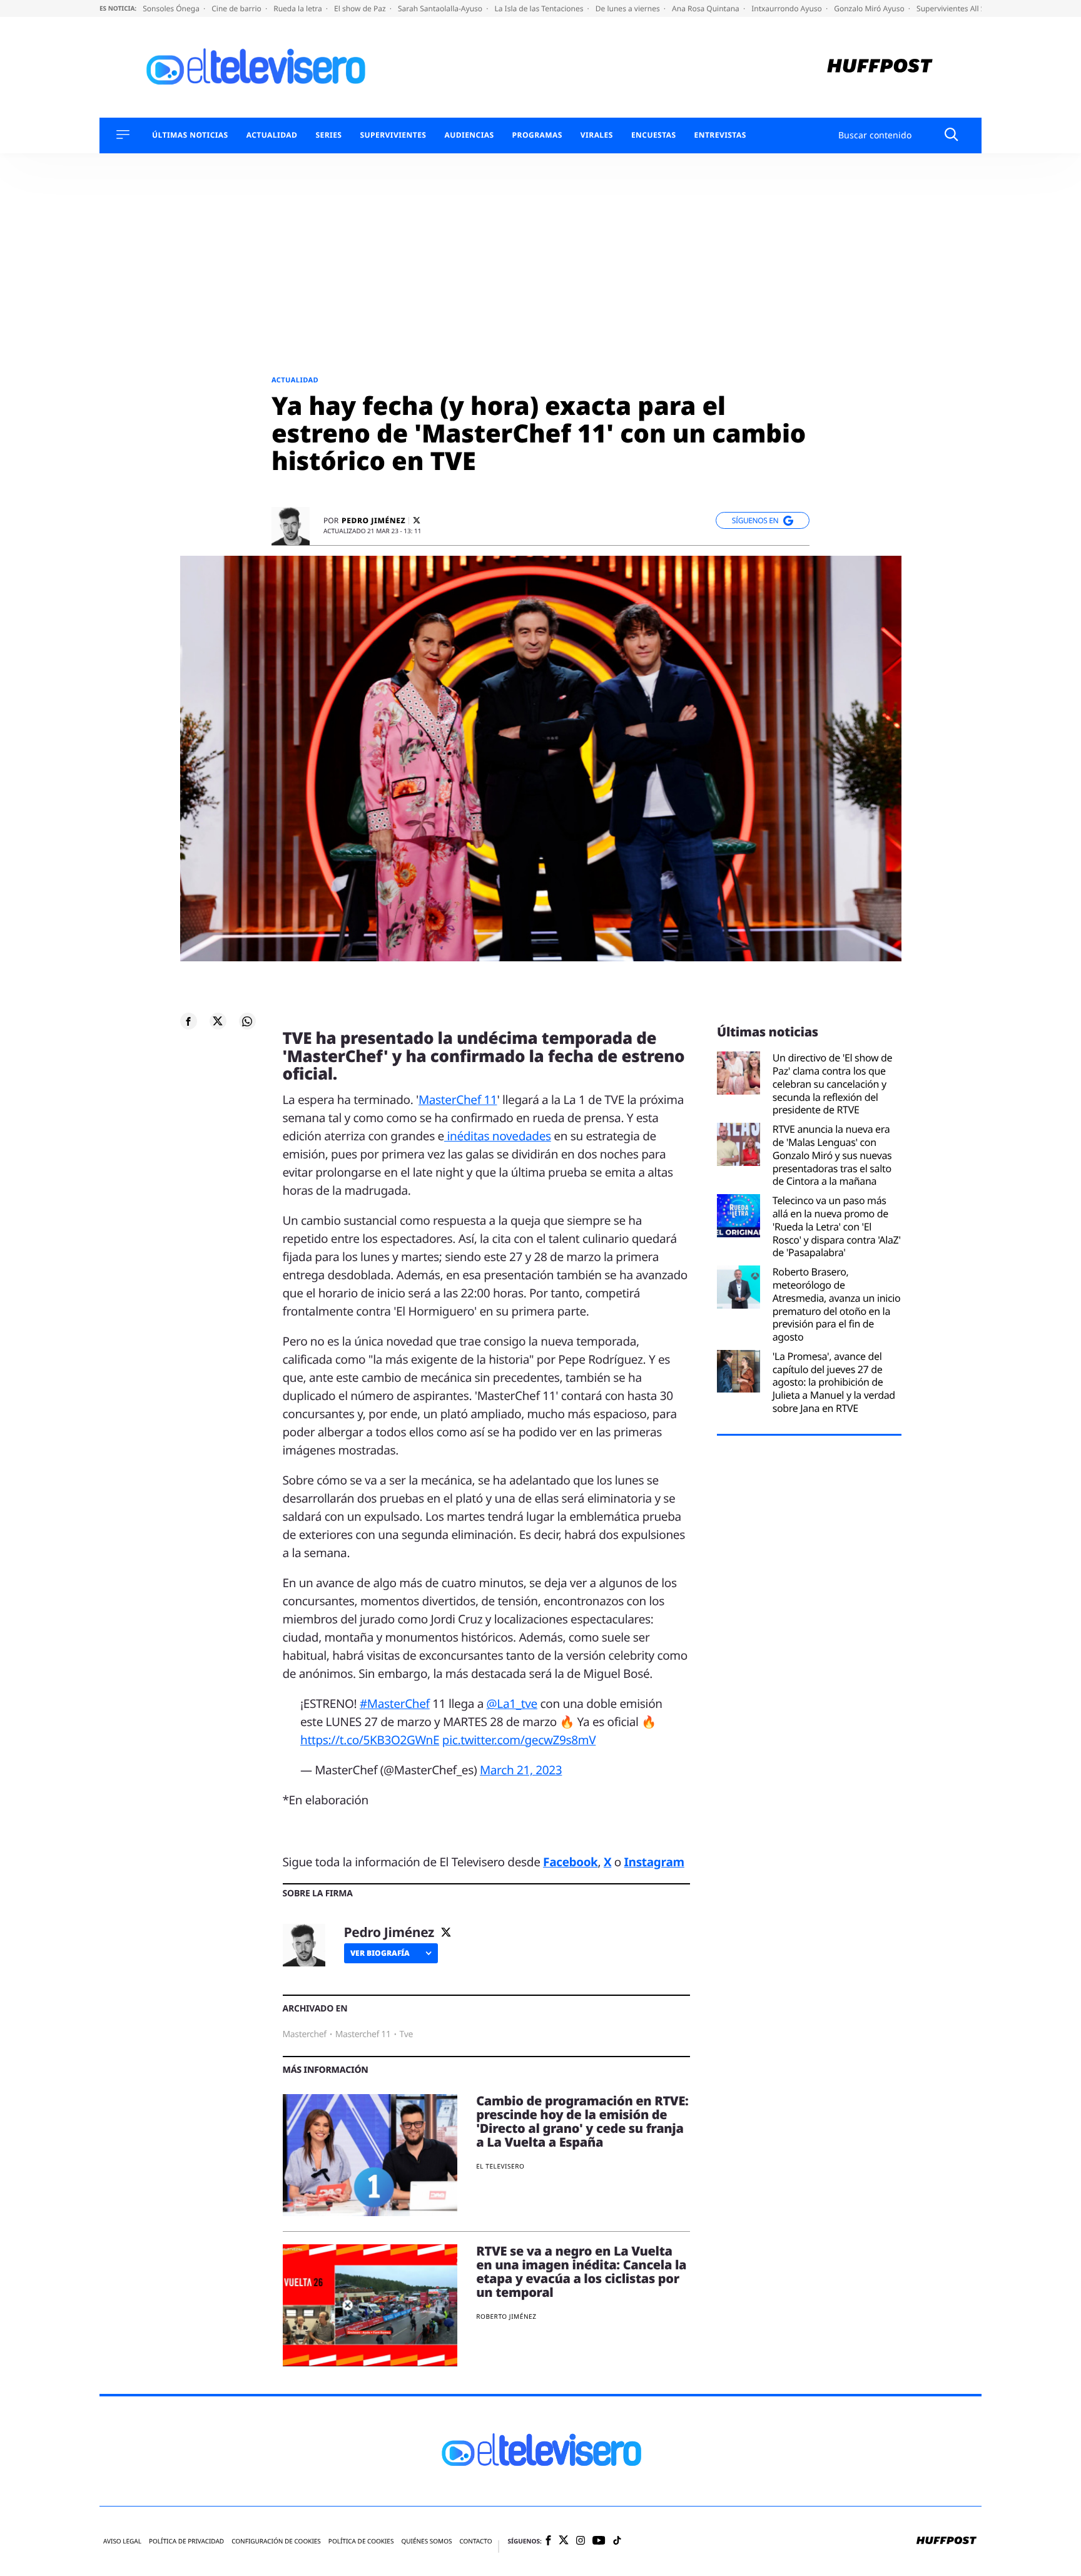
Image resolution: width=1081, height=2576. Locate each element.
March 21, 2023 (521, 1770)
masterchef (305, 2034)
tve (406, 2034)
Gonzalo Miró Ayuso (870, 8)
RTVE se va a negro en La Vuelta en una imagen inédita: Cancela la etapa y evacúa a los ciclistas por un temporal (581, 2272)
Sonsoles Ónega (172, 8)
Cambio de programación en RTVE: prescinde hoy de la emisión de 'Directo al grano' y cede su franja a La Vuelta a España (582, 2121)
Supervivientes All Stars (958, 8)
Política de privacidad (186, 2541)
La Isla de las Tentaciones (540, 8)
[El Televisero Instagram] (581, 2541)
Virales (597, 135)
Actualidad (272, 135)
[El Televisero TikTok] (617, 2541)
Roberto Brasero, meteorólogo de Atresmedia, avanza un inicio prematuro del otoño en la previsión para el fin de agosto (837, 1305)
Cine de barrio (237, 8)
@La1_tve (512, 1704)
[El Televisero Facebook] (548, 2541)
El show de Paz (361, 8)
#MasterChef (395, 1704)
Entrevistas (720, 135)
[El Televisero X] (564, 2541)
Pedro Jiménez (373, 521)
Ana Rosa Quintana (707, 8)
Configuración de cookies (276, 2541)
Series (328, 135)
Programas (537, 135)
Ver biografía (380, 1953)
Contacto (475, 2541)
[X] (417, 520)
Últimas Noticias (190, 135)
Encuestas (654, 135)
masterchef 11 (363, 2034)
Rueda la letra (299, 8)
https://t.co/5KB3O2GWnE (370, 1740)
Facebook (570, 1862)
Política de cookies (361, 2541)
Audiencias (469, 135)
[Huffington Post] (880, 67)
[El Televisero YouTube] (599, 2541)
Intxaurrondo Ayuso (788, 8)
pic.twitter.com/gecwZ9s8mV (519, 1740)
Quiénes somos (426, 2541)
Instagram (654, 1862)
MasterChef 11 (458, 1100)
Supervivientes (393, 135)
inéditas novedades (498, 1136)
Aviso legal (122, 2541)
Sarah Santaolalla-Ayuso (441, 8)
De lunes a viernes (629, 8)
